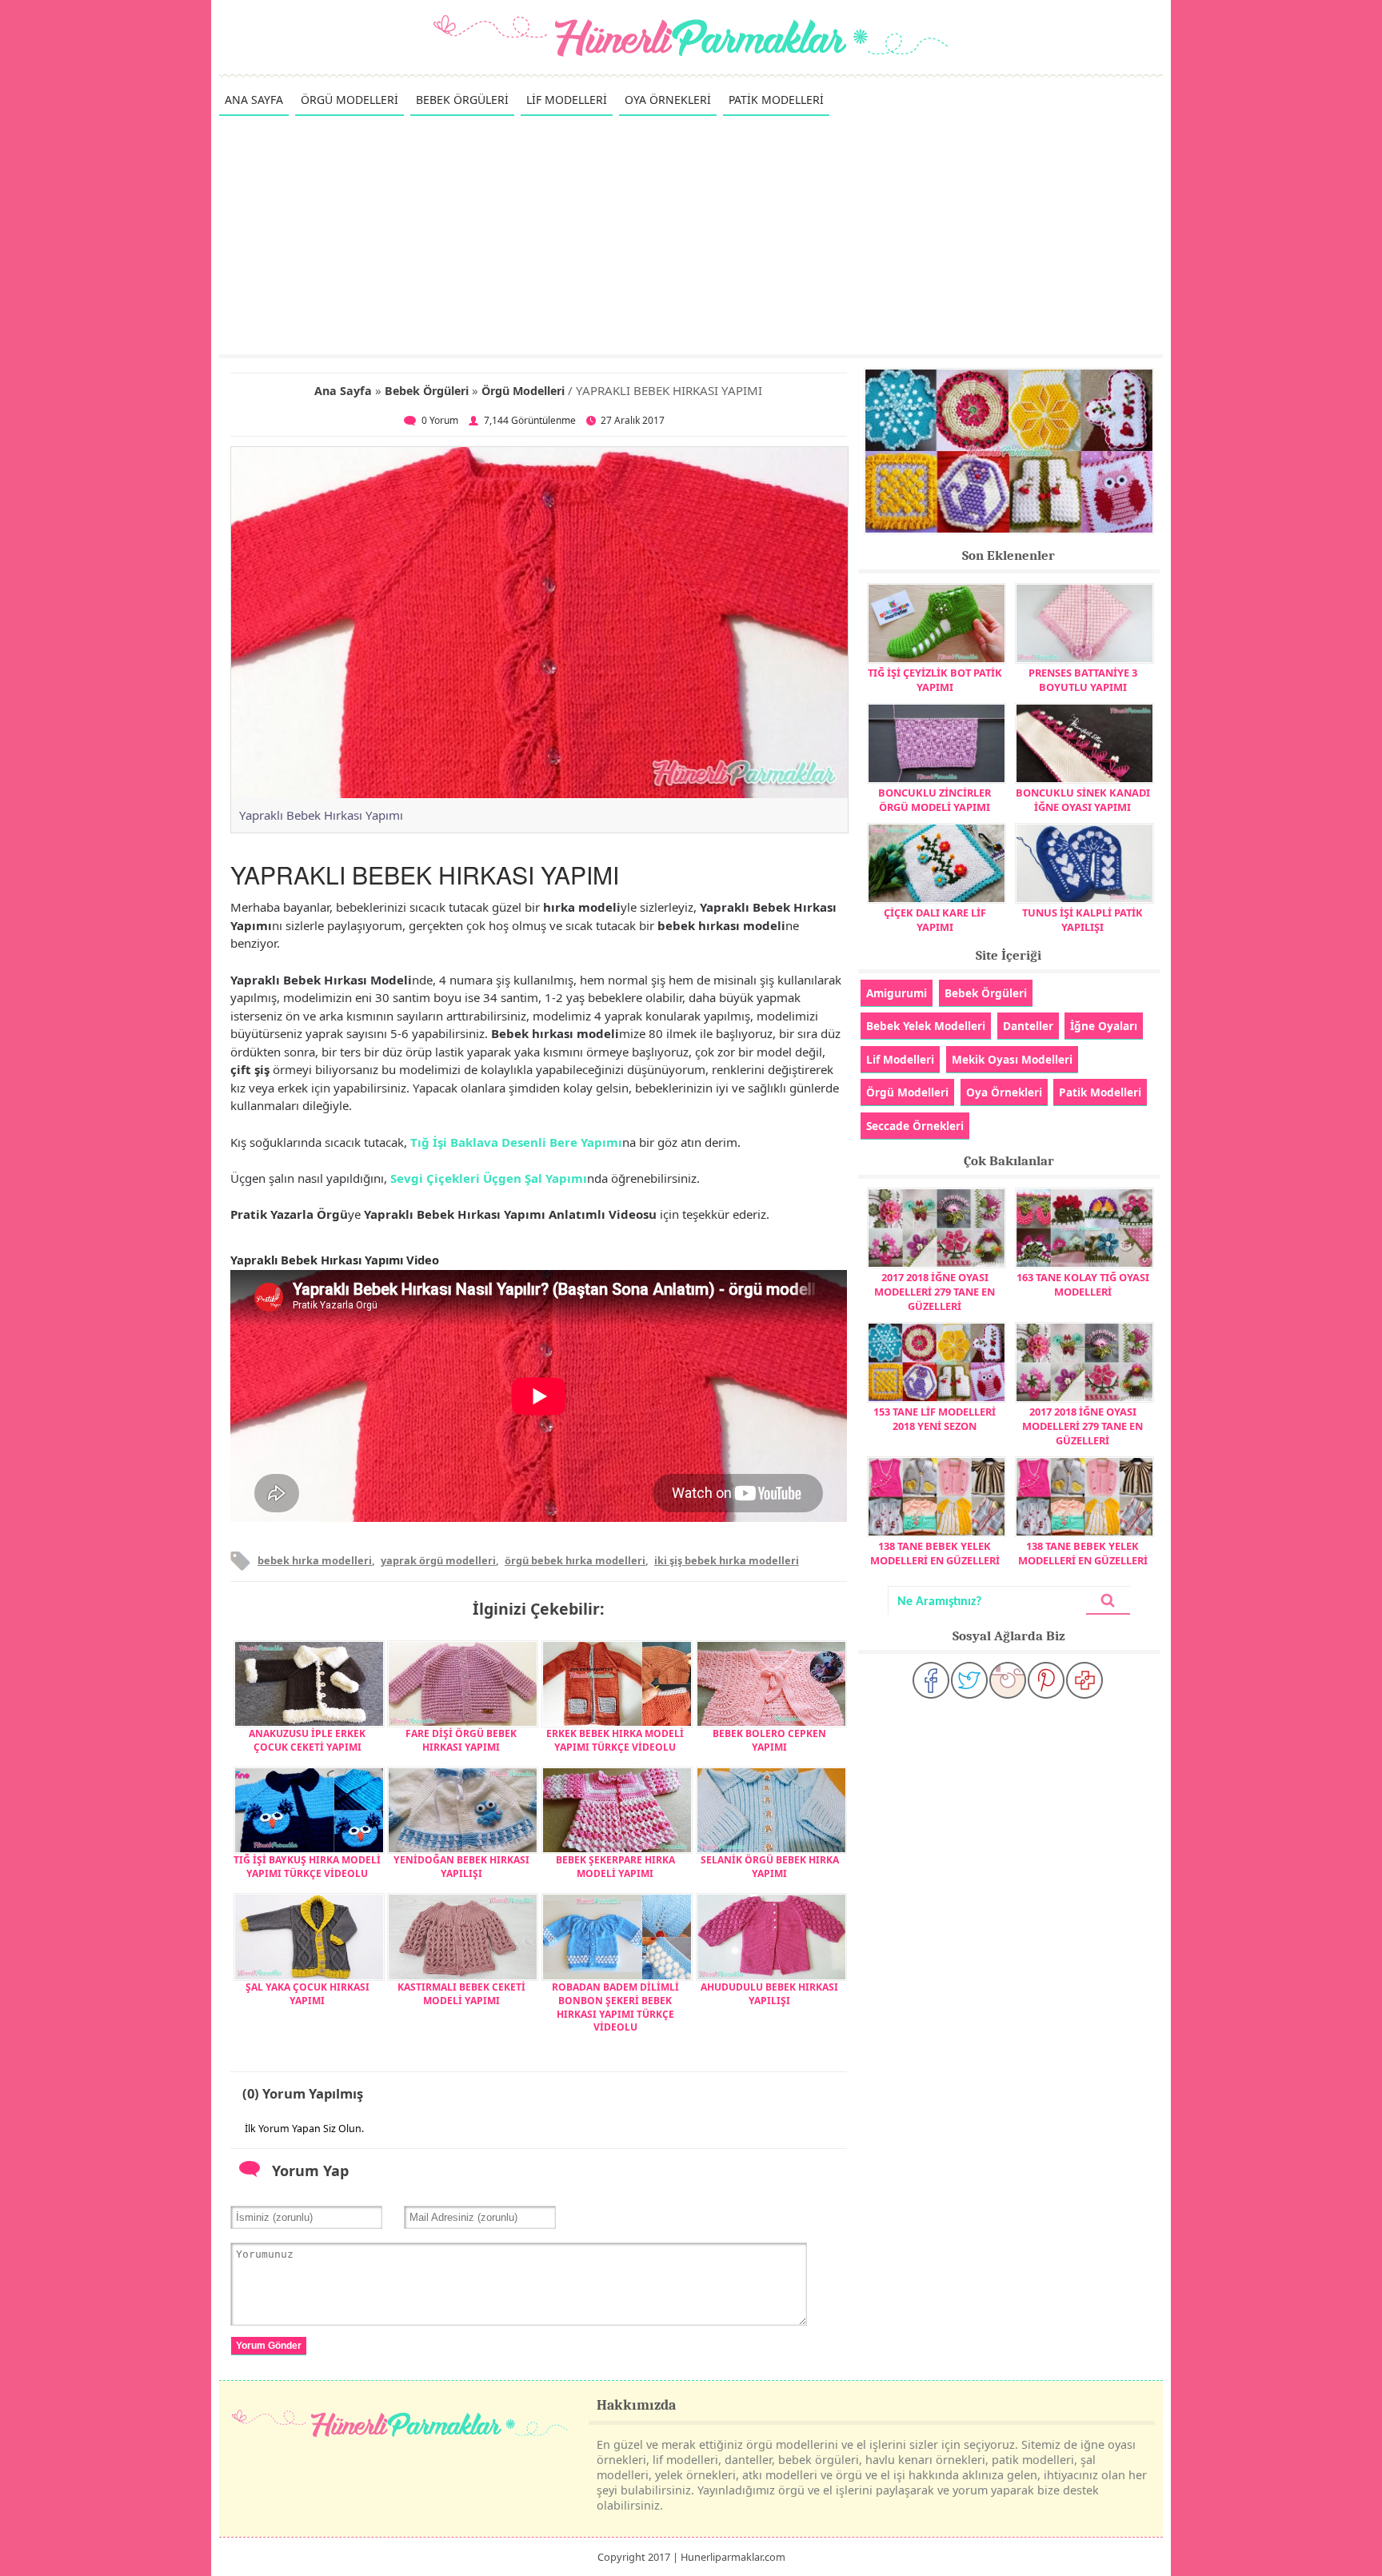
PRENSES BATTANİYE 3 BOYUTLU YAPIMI (1083, 680)
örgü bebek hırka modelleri (575, 1560)
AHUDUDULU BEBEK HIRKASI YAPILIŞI (769, 1994)
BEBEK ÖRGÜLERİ (462, 100)
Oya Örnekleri (1004, 1092)
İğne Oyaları (1104, 1026)
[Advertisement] (691, 234)
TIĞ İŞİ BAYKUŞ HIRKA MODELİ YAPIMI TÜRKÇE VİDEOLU (307, 1867)
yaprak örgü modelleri (438, 1560)
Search (1108, 1601)
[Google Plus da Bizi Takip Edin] (1084, 1680)
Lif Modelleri (900, 1059)
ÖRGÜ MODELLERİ (349, 100)
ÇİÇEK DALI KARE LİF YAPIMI (935, 920)
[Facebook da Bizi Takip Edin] (931, 1680)
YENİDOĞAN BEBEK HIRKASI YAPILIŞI (461, 1867)
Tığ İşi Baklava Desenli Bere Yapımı (516, 1142)
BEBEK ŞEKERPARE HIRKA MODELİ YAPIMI (615, 1867)
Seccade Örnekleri (915, 1126)
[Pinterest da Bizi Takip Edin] (1046, 1680)
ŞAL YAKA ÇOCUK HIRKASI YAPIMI (308, 1994)
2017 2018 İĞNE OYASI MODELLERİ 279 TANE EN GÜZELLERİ (935, 1292)
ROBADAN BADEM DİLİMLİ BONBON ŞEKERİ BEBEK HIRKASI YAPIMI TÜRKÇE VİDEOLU (615, 2007)
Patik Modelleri (1100, 1092)
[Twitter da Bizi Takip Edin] (969, 1680)
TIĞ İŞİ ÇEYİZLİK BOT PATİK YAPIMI (935, 680)
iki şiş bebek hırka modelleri (727, 1560)
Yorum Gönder (269, 2346)
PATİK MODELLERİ (776, 100)
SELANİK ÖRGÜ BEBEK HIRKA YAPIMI (770, 1867)
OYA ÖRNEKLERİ (668, 100)
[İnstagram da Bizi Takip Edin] (1008, 1680)
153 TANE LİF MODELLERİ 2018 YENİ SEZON (935, 1419)
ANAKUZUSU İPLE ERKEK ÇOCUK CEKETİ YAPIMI (307, 1740)
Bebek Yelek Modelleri (926, 1026)
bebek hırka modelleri (315, 1560)
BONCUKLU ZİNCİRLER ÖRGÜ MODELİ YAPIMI (935, 800)
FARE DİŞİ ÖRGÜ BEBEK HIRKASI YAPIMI (461, 1740)
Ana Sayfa (343, 391)
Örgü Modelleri (523, 391)
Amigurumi (897, 993)
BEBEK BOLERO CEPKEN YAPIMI (769, 1740)
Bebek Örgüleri (427, 391)
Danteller (1028, 1026)
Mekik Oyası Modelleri (1012, 1059)
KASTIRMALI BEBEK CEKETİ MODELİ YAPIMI (461, 1994)
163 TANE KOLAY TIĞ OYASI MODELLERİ (1083, 1284)
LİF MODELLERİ (567, 100)
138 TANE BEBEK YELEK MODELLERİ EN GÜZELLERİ (935, 1553)
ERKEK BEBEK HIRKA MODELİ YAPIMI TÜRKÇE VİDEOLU (615, 1740)
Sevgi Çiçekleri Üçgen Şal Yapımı (489, 1178)
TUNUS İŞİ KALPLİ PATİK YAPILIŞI (1082, 920)
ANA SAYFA (254, 100)
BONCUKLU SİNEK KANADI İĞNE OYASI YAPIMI (1083, 800)
